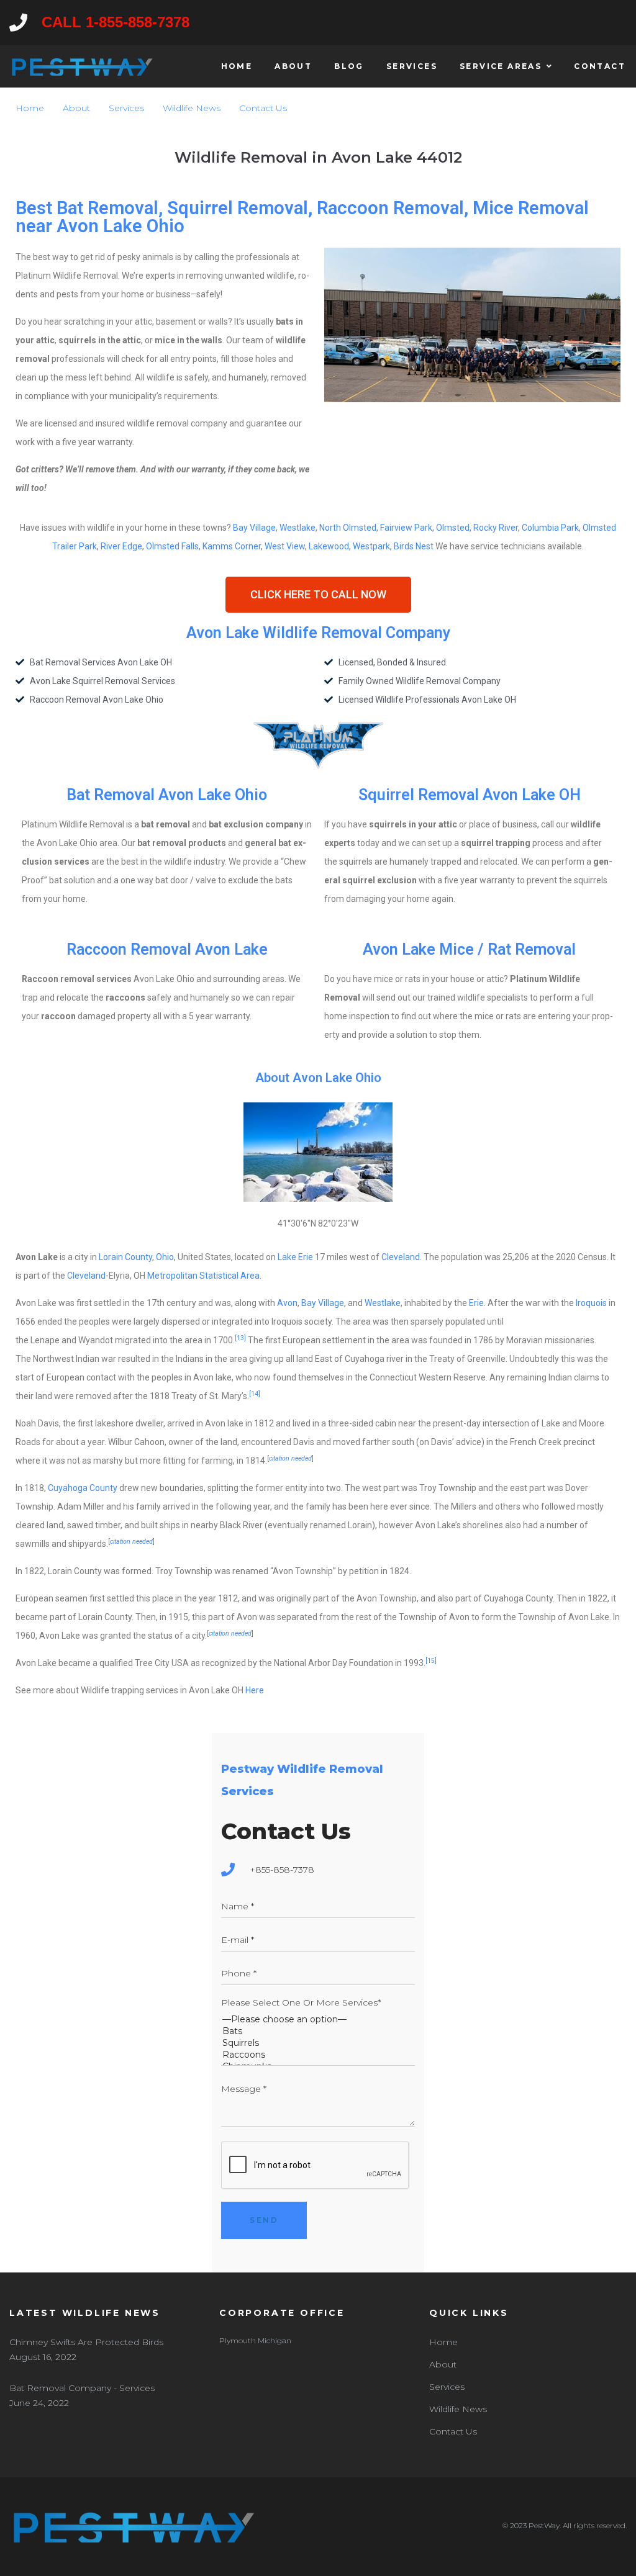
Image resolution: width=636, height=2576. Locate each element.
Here (255, 1690)
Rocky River (496, 528)
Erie (476, 1303)
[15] (433, 1661)
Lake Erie (295, 1257)
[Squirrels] (318, 2043)
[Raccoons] (318, 2055)
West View (285, 546)
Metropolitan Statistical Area (203, 1276)
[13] (240, 1338)
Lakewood (329, 546)
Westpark (371, 546)
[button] (318, 595)
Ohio (165, 1257)
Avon (287, 1303)
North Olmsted (348, 528)
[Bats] (318, 2031)
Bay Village (254, 528)
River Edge (121, 546)
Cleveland (401, 1257)
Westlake (298, 528)
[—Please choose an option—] (318, 2020)
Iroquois (591, 1303)
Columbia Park (550, 528)
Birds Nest (414, 546)
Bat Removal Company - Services (82, 2388)
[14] (255, 1394)
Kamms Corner (232, 546)
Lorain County (125, 1257)
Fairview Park (406, 528)
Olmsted (453, 528)
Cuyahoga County (83, 1488)
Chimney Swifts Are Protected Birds (86, 2342)
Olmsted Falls (172, 546)
